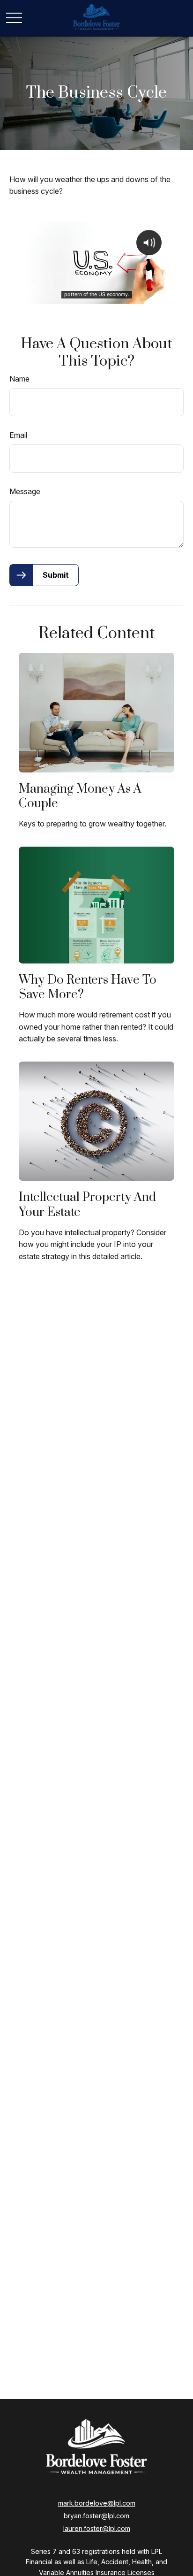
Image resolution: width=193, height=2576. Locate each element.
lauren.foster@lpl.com (97, 2528)
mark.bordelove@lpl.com (97, 2503)
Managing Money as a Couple (80, 796)
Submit (56, 575)
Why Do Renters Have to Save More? (88, 987)
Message (25, 491)
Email (18, 435)
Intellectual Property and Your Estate (87, 1205)
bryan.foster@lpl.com (96, 2516)
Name (19, 379)
